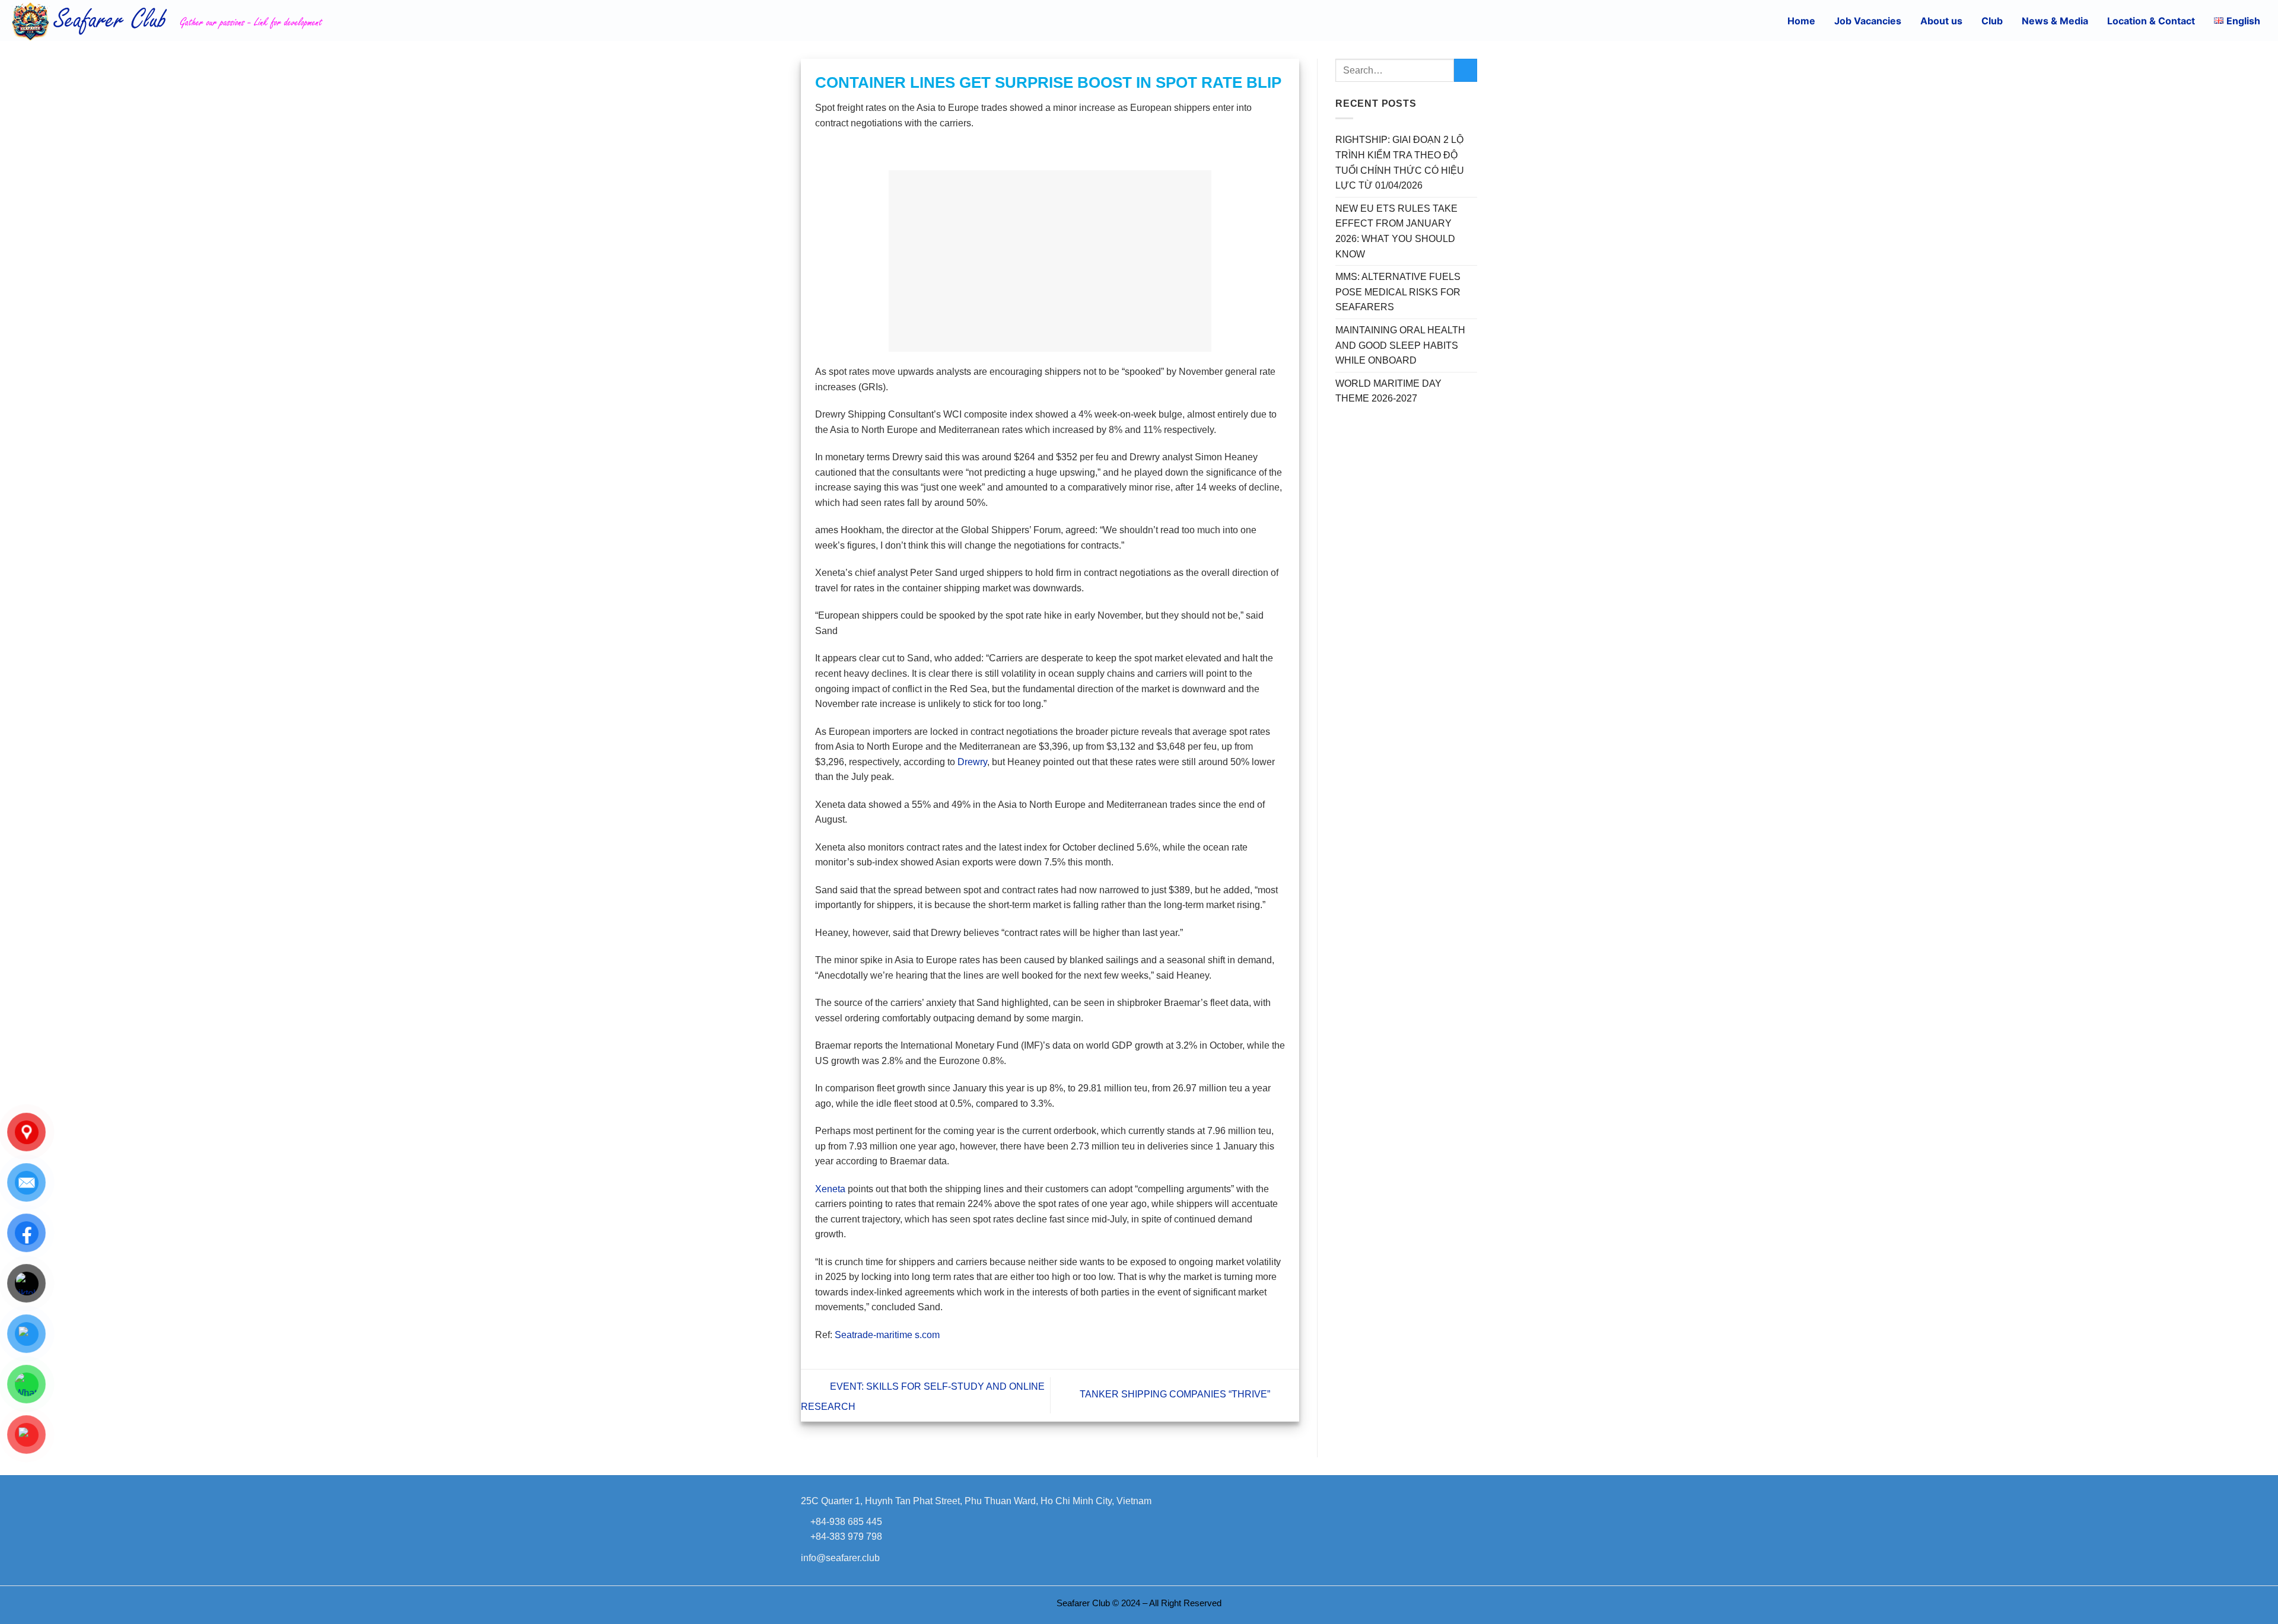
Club (1992, 21)
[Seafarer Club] (217, 20)
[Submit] (1466, 70)
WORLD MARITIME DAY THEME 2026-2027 (1388, 391)
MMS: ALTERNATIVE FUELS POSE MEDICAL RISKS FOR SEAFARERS (1398, 292)
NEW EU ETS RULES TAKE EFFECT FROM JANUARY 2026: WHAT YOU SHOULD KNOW (1396, 231)
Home (1801, 21)
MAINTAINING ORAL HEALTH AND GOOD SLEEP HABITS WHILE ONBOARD (1400, 345)
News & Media (2055, 21)
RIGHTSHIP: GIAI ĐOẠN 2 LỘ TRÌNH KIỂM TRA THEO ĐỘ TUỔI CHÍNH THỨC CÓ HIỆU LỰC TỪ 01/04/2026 (1400, 163)
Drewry (972, 762)
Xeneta (830, 1189)
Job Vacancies (1868, 21)
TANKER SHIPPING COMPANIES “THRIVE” (1176, 1395)
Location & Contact (2151, 21)
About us (1941, 21)
